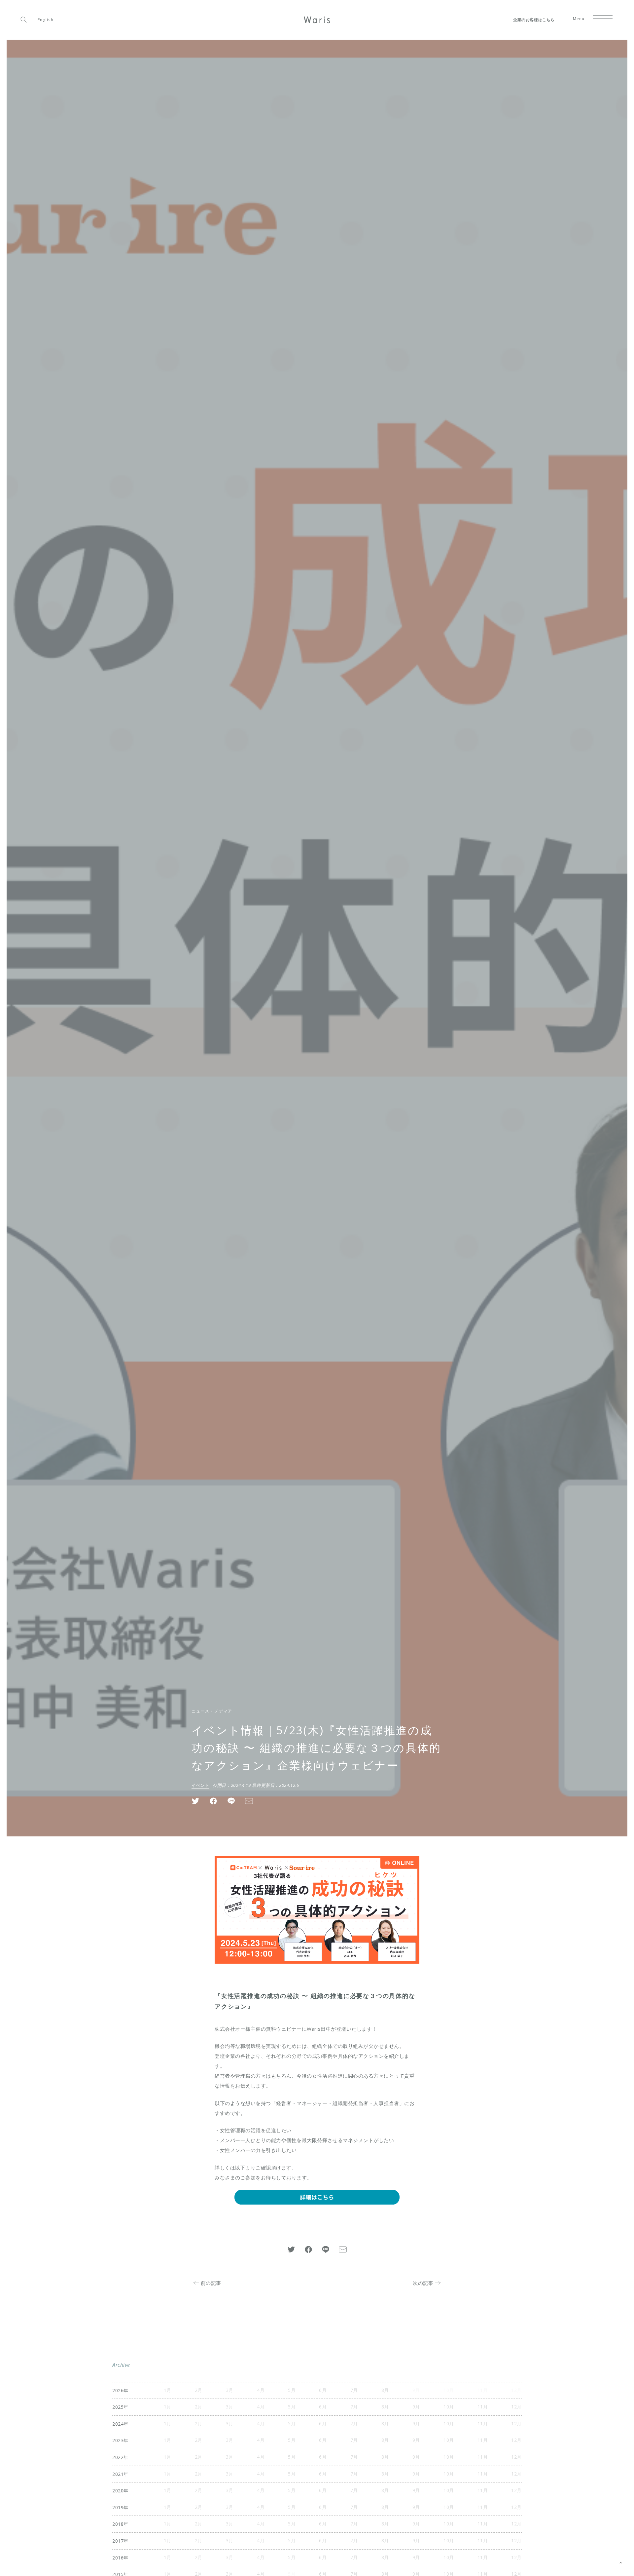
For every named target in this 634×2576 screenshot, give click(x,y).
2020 (118, 2491)
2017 (118, 2541)
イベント (200, 1785)
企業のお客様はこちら (534, 20)
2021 (118, 2474)
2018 (118, 2524)
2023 (118, 2440)
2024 (118, 2424)
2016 (118, 2558)
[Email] (249, 1800)
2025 (118, 2407)
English (46, 20)
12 (514, 2407)
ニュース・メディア (212, 1711)
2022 (118, 2457)
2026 (118, 2390)
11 (480, 2407)
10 (446, 2407)
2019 (118, 2507)
